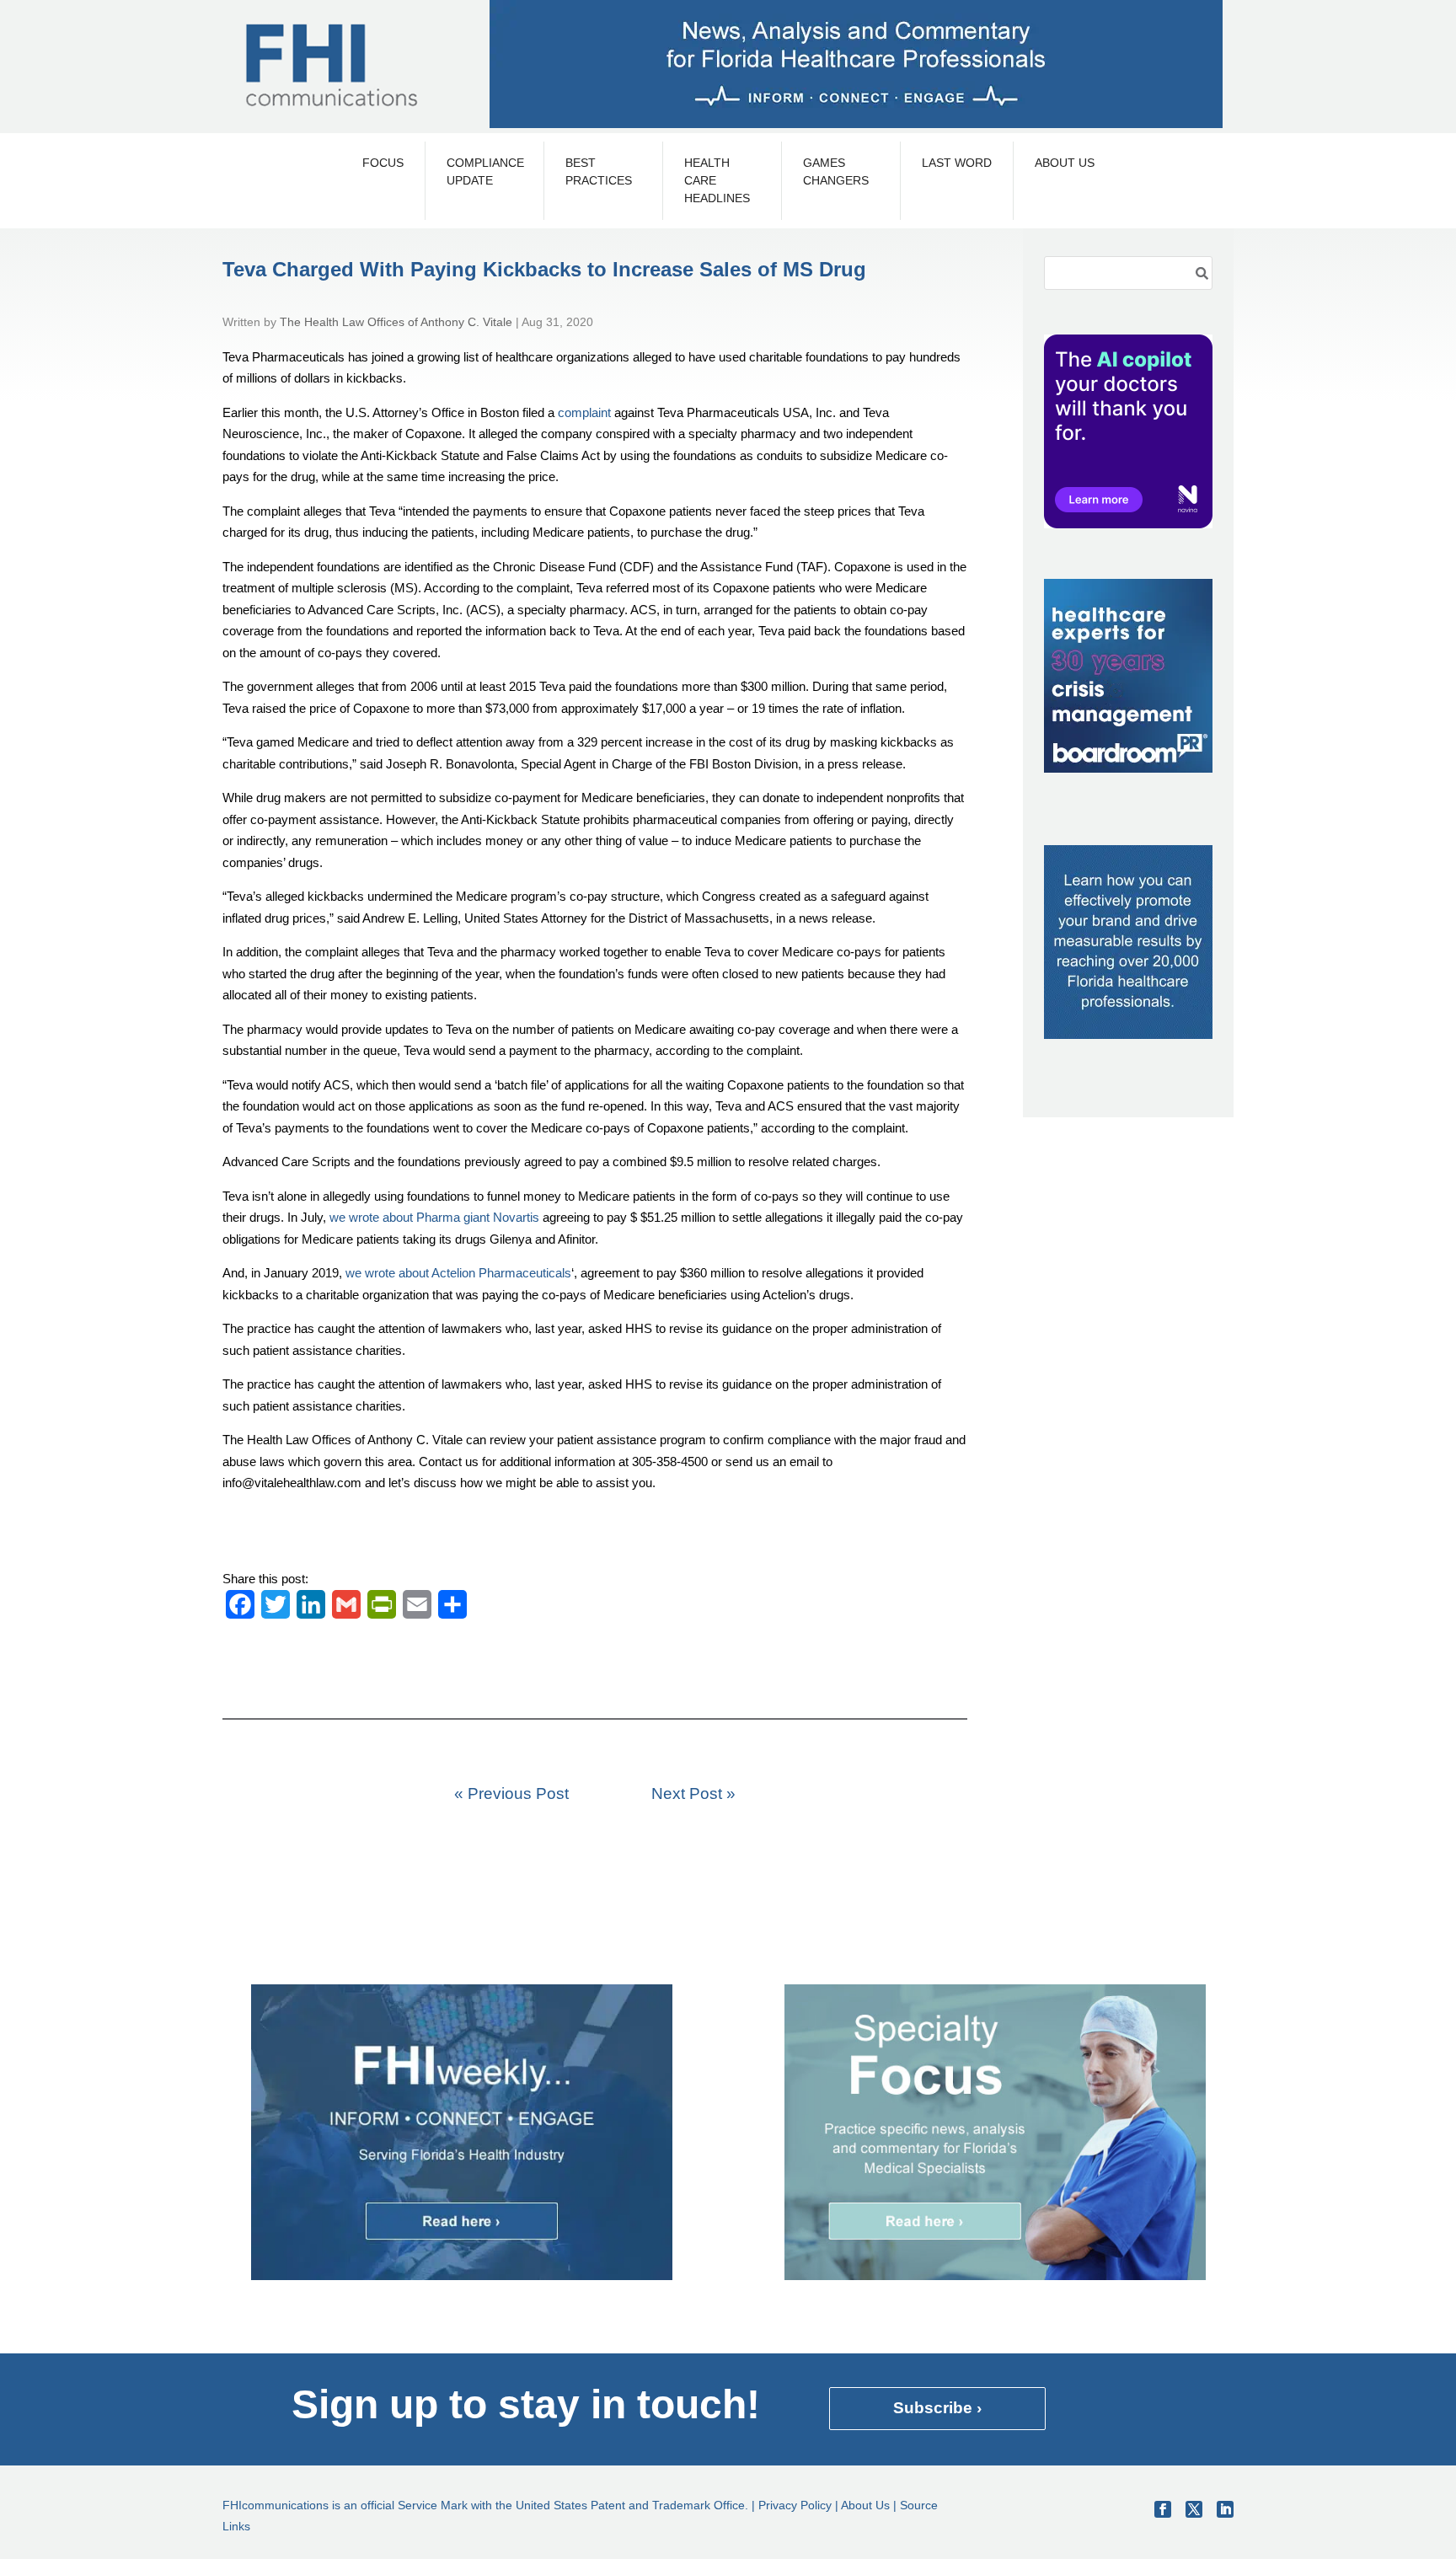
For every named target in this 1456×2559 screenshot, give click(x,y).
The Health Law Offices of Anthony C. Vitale (396, 322)
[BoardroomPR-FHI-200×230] (1128, 768)
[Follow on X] (1194, 2509)
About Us (1065, 163)
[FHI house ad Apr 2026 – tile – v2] (1128, 1034)
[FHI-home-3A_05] (995, 2275)
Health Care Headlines (717, 180)
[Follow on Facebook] (1163, 2509)
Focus (383, 163)
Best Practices (599, 171)
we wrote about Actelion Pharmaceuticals (458, 1273)
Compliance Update (484, 171)
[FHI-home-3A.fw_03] (462, 2275)
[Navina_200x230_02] (1128, 524)
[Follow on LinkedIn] (1225, 2509)
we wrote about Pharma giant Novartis (434, 1217)
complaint (584, 412)
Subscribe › (937, 2408)
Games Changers (836, 171)
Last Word (957, 163)
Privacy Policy (795, 2505)
